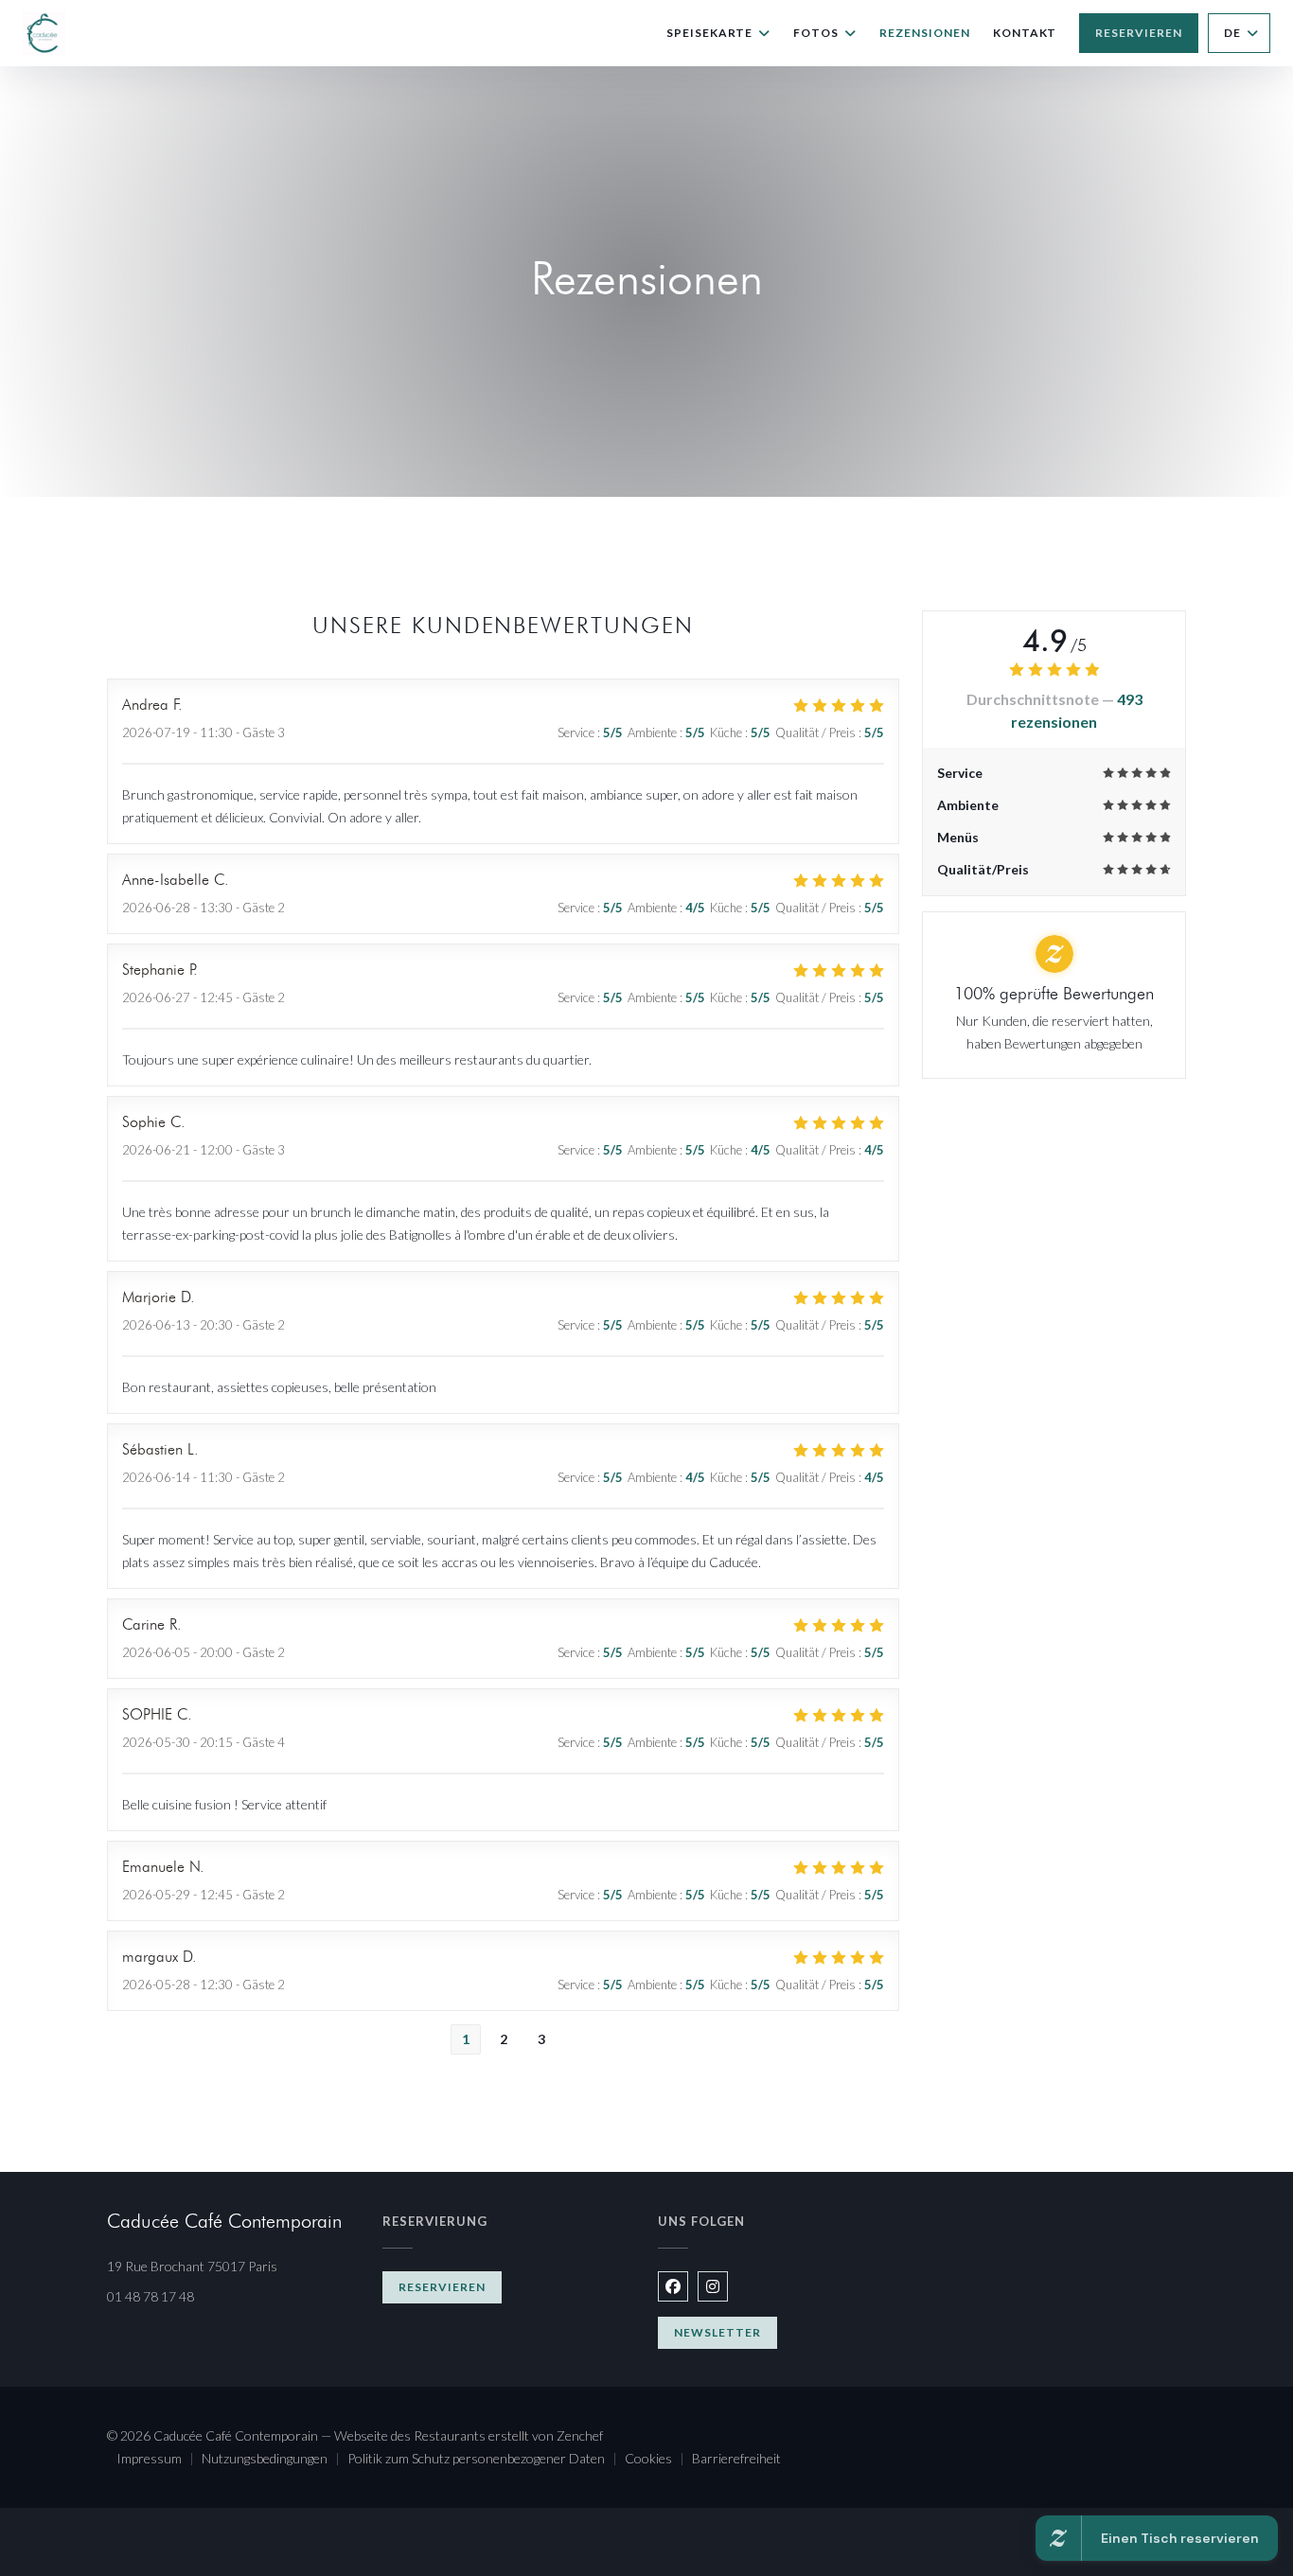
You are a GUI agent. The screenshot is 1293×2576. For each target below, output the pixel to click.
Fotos (816, 33)
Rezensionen (925, 33)
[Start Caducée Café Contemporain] (44, 34)
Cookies (658, 2460)
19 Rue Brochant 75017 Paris (233, 2266)
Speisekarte (710, 33)
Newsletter (717, 2332)
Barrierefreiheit (736, 2460)
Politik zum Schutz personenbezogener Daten (486, 2460)
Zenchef (580, 2435)
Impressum (159, 2460)
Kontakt (1025, 33)
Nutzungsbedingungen (275, 2460)
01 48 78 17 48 (151, 2296)
